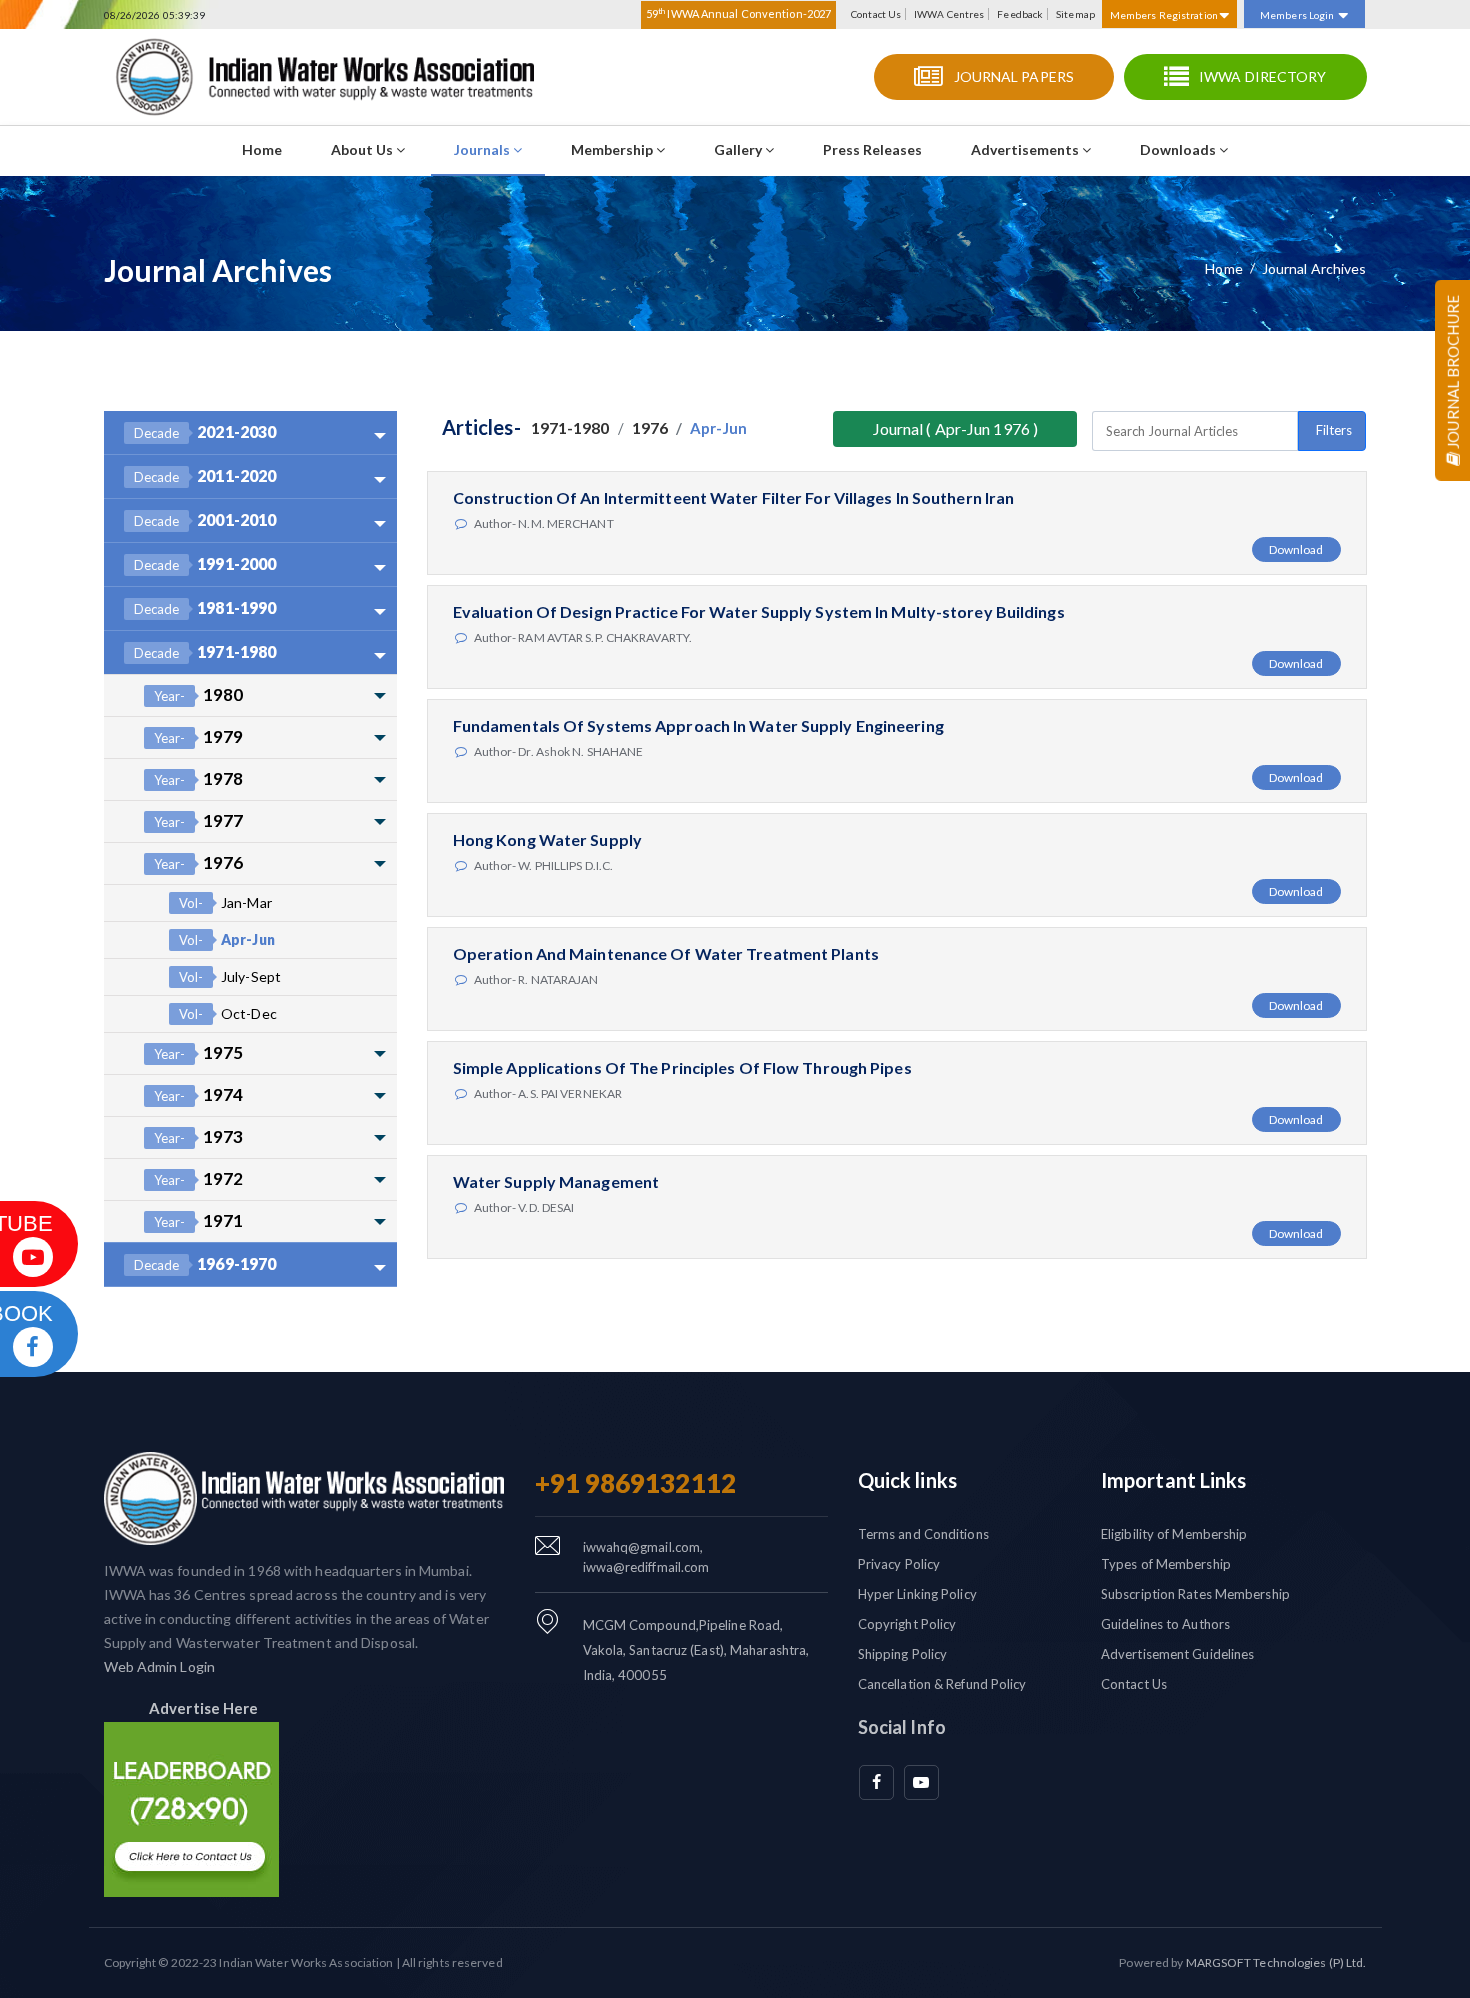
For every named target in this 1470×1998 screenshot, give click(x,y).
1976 (199, 862)
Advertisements (1026, 149)
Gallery (739, 149)
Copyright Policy (907, 1624)
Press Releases (872, 149)
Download (1296, 549)
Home (262, 149)
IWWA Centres (949, 14)
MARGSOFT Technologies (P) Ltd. (1276, 1962)
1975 (199, 1052)
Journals (483, 149)
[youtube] (921, 1782)
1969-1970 (205, 1263)
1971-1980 (205, 651)
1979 (199, 736)
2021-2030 (205, 431)
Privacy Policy (899, 1564)
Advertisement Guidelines (1177, 1654)
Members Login (1297, 15)
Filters (1334, 430)
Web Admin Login (160, 1666)
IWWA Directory (1262, 76)
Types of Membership (1166, 1564)
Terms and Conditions (923, 1534)
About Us (363, 149)
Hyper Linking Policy (917, 1594)
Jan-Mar (225, 902)
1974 (199, 1094)
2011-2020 (205, 475)
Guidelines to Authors (1165, 1624)
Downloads (1179, 149)
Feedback (1020, 14)
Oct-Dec (228, 1013)
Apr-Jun (227, 939)
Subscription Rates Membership (1195, 1594)
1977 (199, 820)
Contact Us (876, 14)
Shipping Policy (903, 1654)
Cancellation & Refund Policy (942, 1684)
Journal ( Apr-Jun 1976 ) (955, 428)
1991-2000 (205, 563)
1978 (199, 778)
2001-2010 (205, 519)
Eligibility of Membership (1174, 1534)
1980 (199, 694)
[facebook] (876, 1782)
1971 (199, 1220)
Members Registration (1165, 15)
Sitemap (1075, 14)
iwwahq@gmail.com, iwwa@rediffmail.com (646, 1557)
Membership (613, 149)
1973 (199, 1136)
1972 (199, 1178)
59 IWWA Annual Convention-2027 (738, 13)
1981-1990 (205, 607)
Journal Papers (1014, 76)
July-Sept (230, 976)
